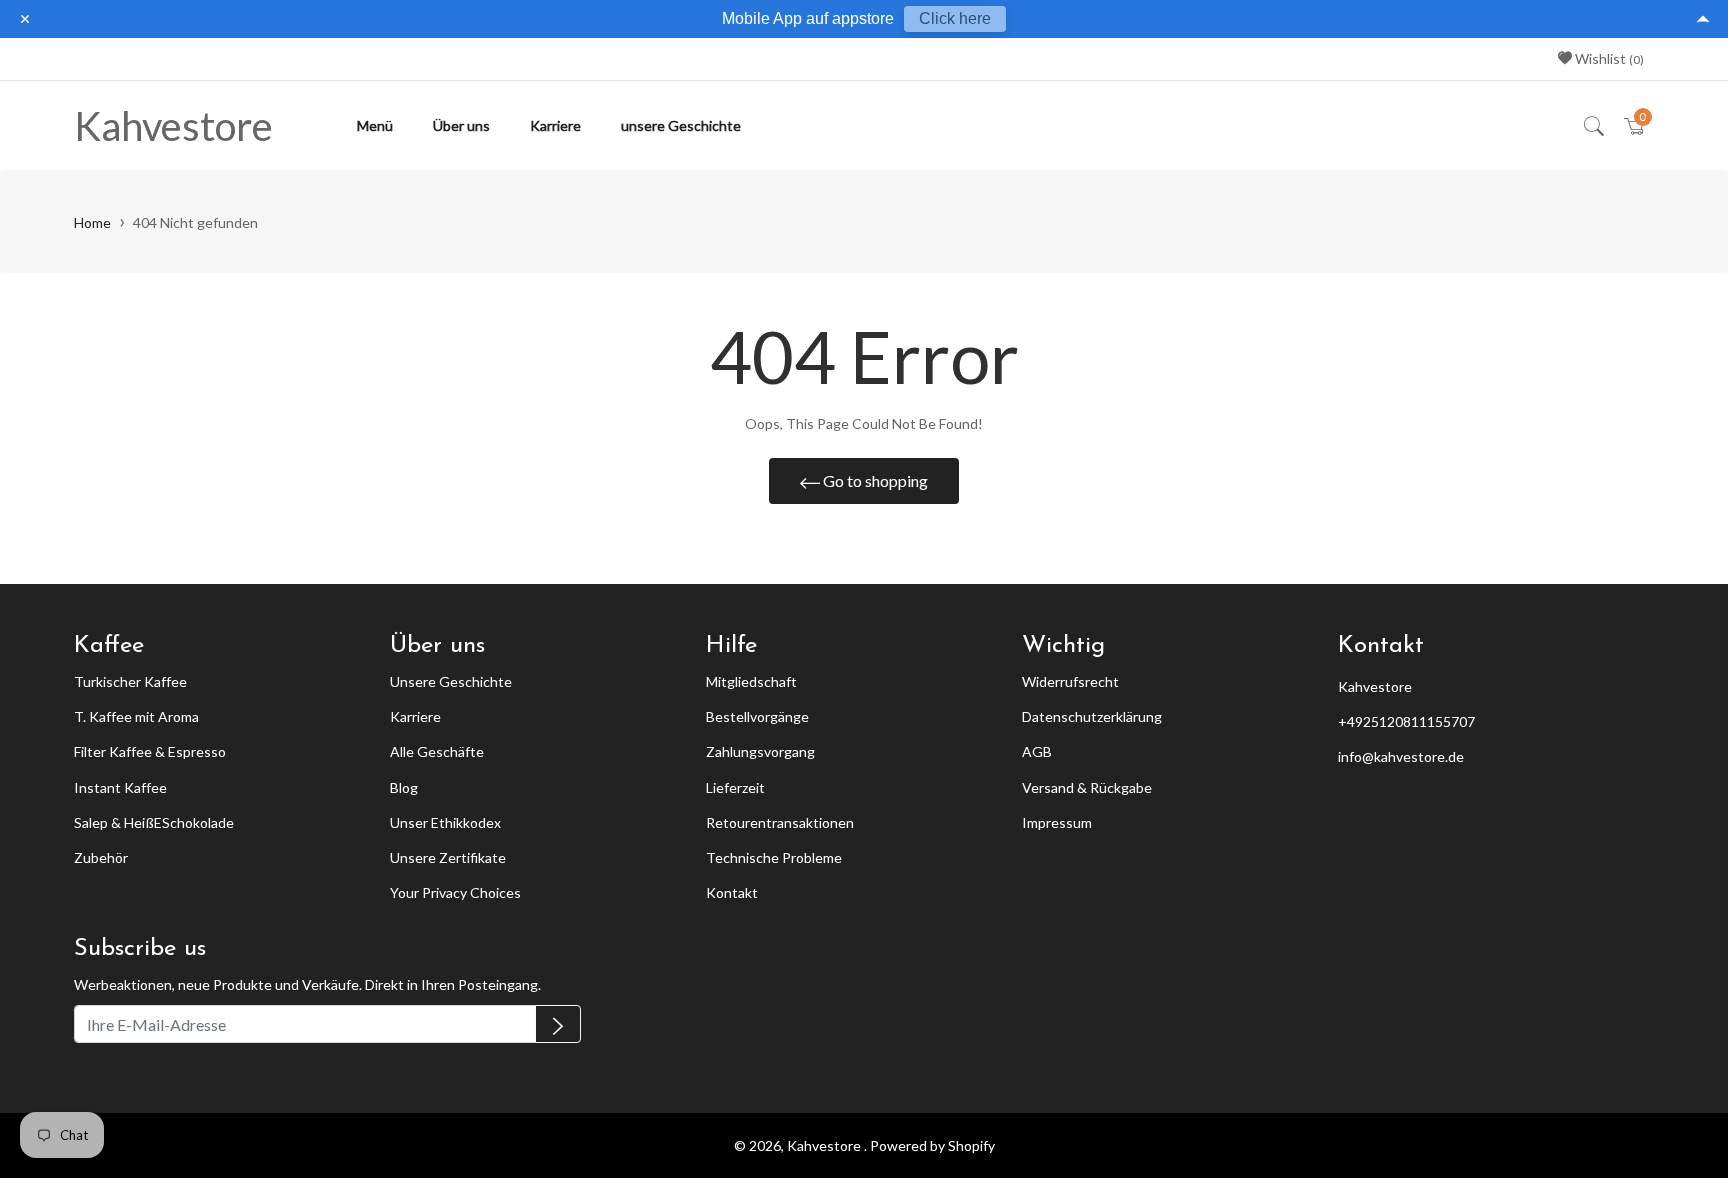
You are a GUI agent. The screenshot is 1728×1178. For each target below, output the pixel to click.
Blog (404, 787)
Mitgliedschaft (751, 681)
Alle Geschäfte (437, 751)
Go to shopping (874, 480)
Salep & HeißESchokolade (154, 822)
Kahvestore (173, 126)
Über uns (461, 125)
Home (92, 222)
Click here (955, 18)
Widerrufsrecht (1070, 681)
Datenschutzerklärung (1092, 716)
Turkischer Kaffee (130, 681)
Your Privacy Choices (455, 892)
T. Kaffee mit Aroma (136, 716)
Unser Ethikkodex (445, 822)
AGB (1037, 751)
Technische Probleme (774, 857)
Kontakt (732, 892)
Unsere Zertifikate (448, 857)
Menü (375, 125)
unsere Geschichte (681, 125)
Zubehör (101, 857)
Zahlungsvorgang (760, 751)
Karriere (555, 125)
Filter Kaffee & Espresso (150, 751)
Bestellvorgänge (757, 716)
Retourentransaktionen (780, 822)
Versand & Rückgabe (1087, 787)
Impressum (1057, 822)
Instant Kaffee (120, 787)
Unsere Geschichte (451, 681)
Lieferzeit (735, 787)
